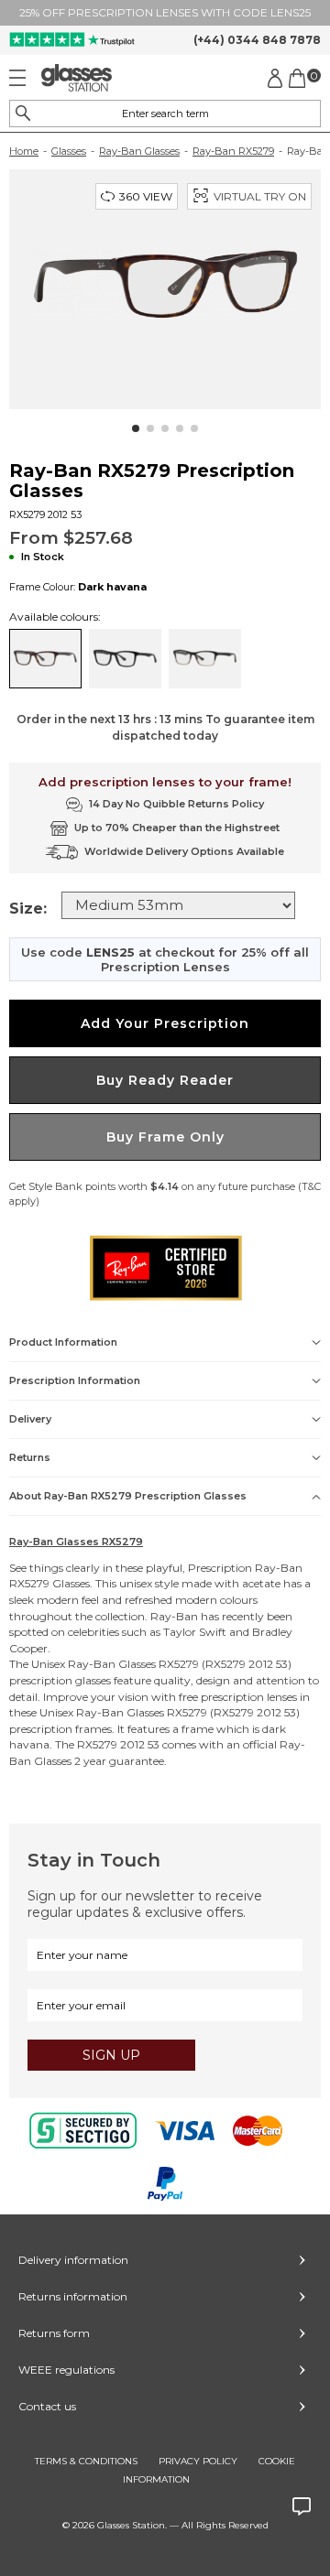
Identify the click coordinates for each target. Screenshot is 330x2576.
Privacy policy (198, 2461)
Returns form (54, 2333)
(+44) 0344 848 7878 (257, 40)
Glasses (69, 151)
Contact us (47, 2406)
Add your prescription (165, 1023)
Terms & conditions (86, 2461)
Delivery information (73, 2260)
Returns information (73, 2296)
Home (24, 151)
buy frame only (165, 1137)
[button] (136, 428)
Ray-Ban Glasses (139, 151)
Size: (28, 909)
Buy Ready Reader (165, 1080)
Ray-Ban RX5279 (233, 151)
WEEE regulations (66, 2370)
